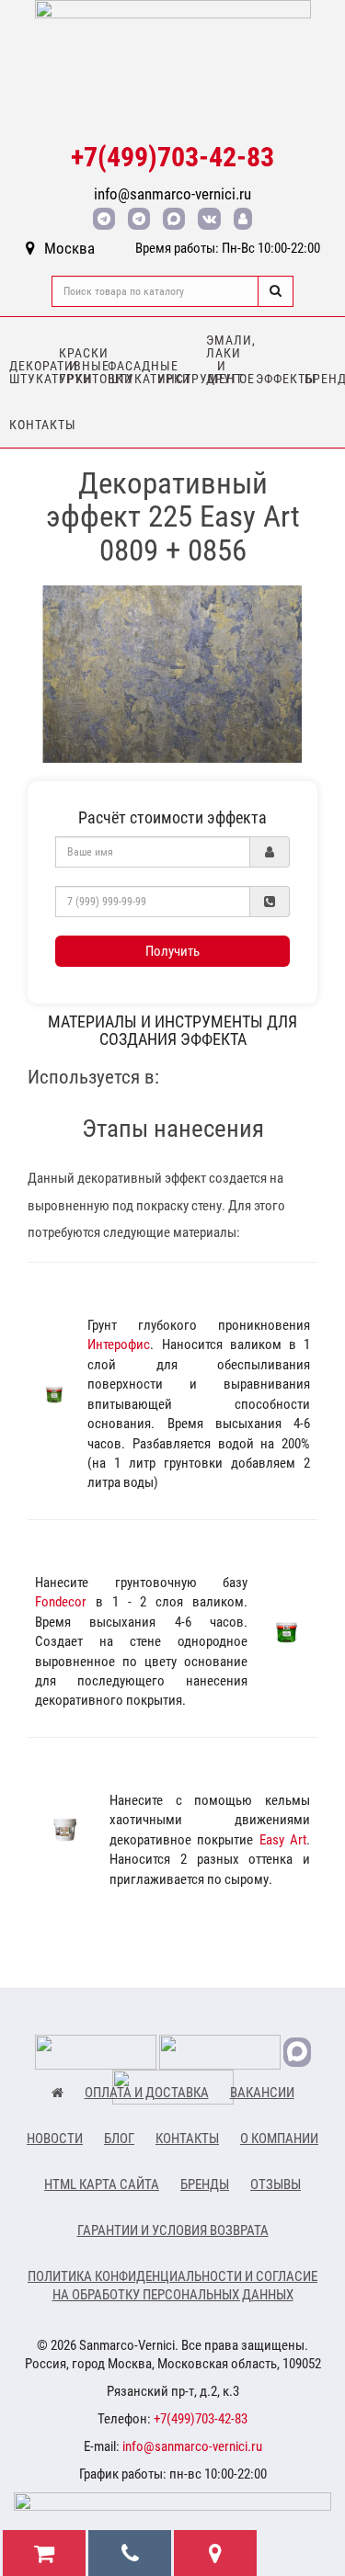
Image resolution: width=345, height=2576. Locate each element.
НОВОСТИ (55, 2139)
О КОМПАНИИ (279, 2139)
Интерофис (119, 1345)
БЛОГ (119, 2139)
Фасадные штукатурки (128, 372)
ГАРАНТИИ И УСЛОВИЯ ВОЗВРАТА (173, 2230)
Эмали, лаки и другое (226, 359)
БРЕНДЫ (205, 2184)
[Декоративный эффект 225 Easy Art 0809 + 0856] (172, 674)
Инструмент (178, 379)
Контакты (29, 425)
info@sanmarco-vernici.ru (172, 194)
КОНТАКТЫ (187, 2139)
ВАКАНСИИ (262, 2093)
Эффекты (276, 379)
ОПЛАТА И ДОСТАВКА (147, 2093)
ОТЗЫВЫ (276, 2184)
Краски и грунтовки (79, 366)
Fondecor (61, 1602)
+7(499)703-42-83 (172, 157)
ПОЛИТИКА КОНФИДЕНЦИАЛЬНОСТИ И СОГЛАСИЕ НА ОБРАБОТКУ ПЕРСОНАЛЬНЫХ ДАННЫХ (172, 2286)
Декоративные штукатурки (29, 372)
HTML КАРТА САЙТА (102, 2184)
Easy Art (283, 1840)
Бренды (325, 379)
